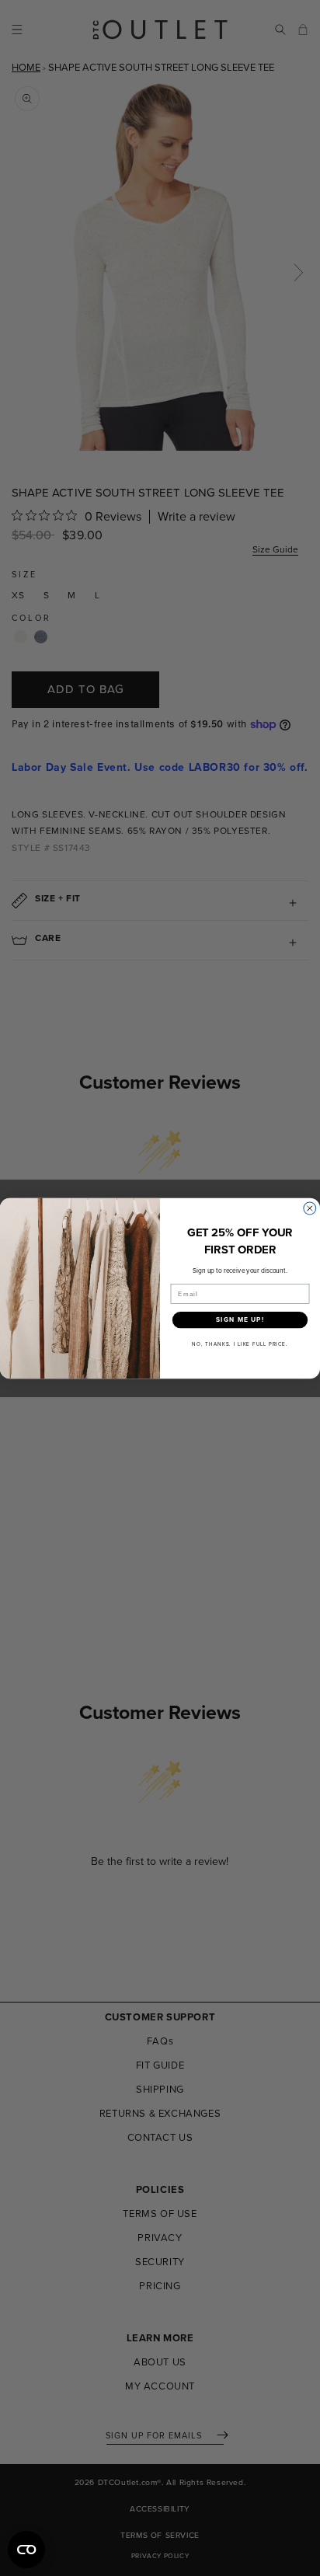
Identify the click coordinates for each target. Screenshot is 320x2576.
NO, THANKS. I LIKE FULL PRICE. (240, 1344)
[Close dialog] (310, 1208)
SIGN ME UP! (240, 1319)
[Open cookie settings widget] (26, 2550)
